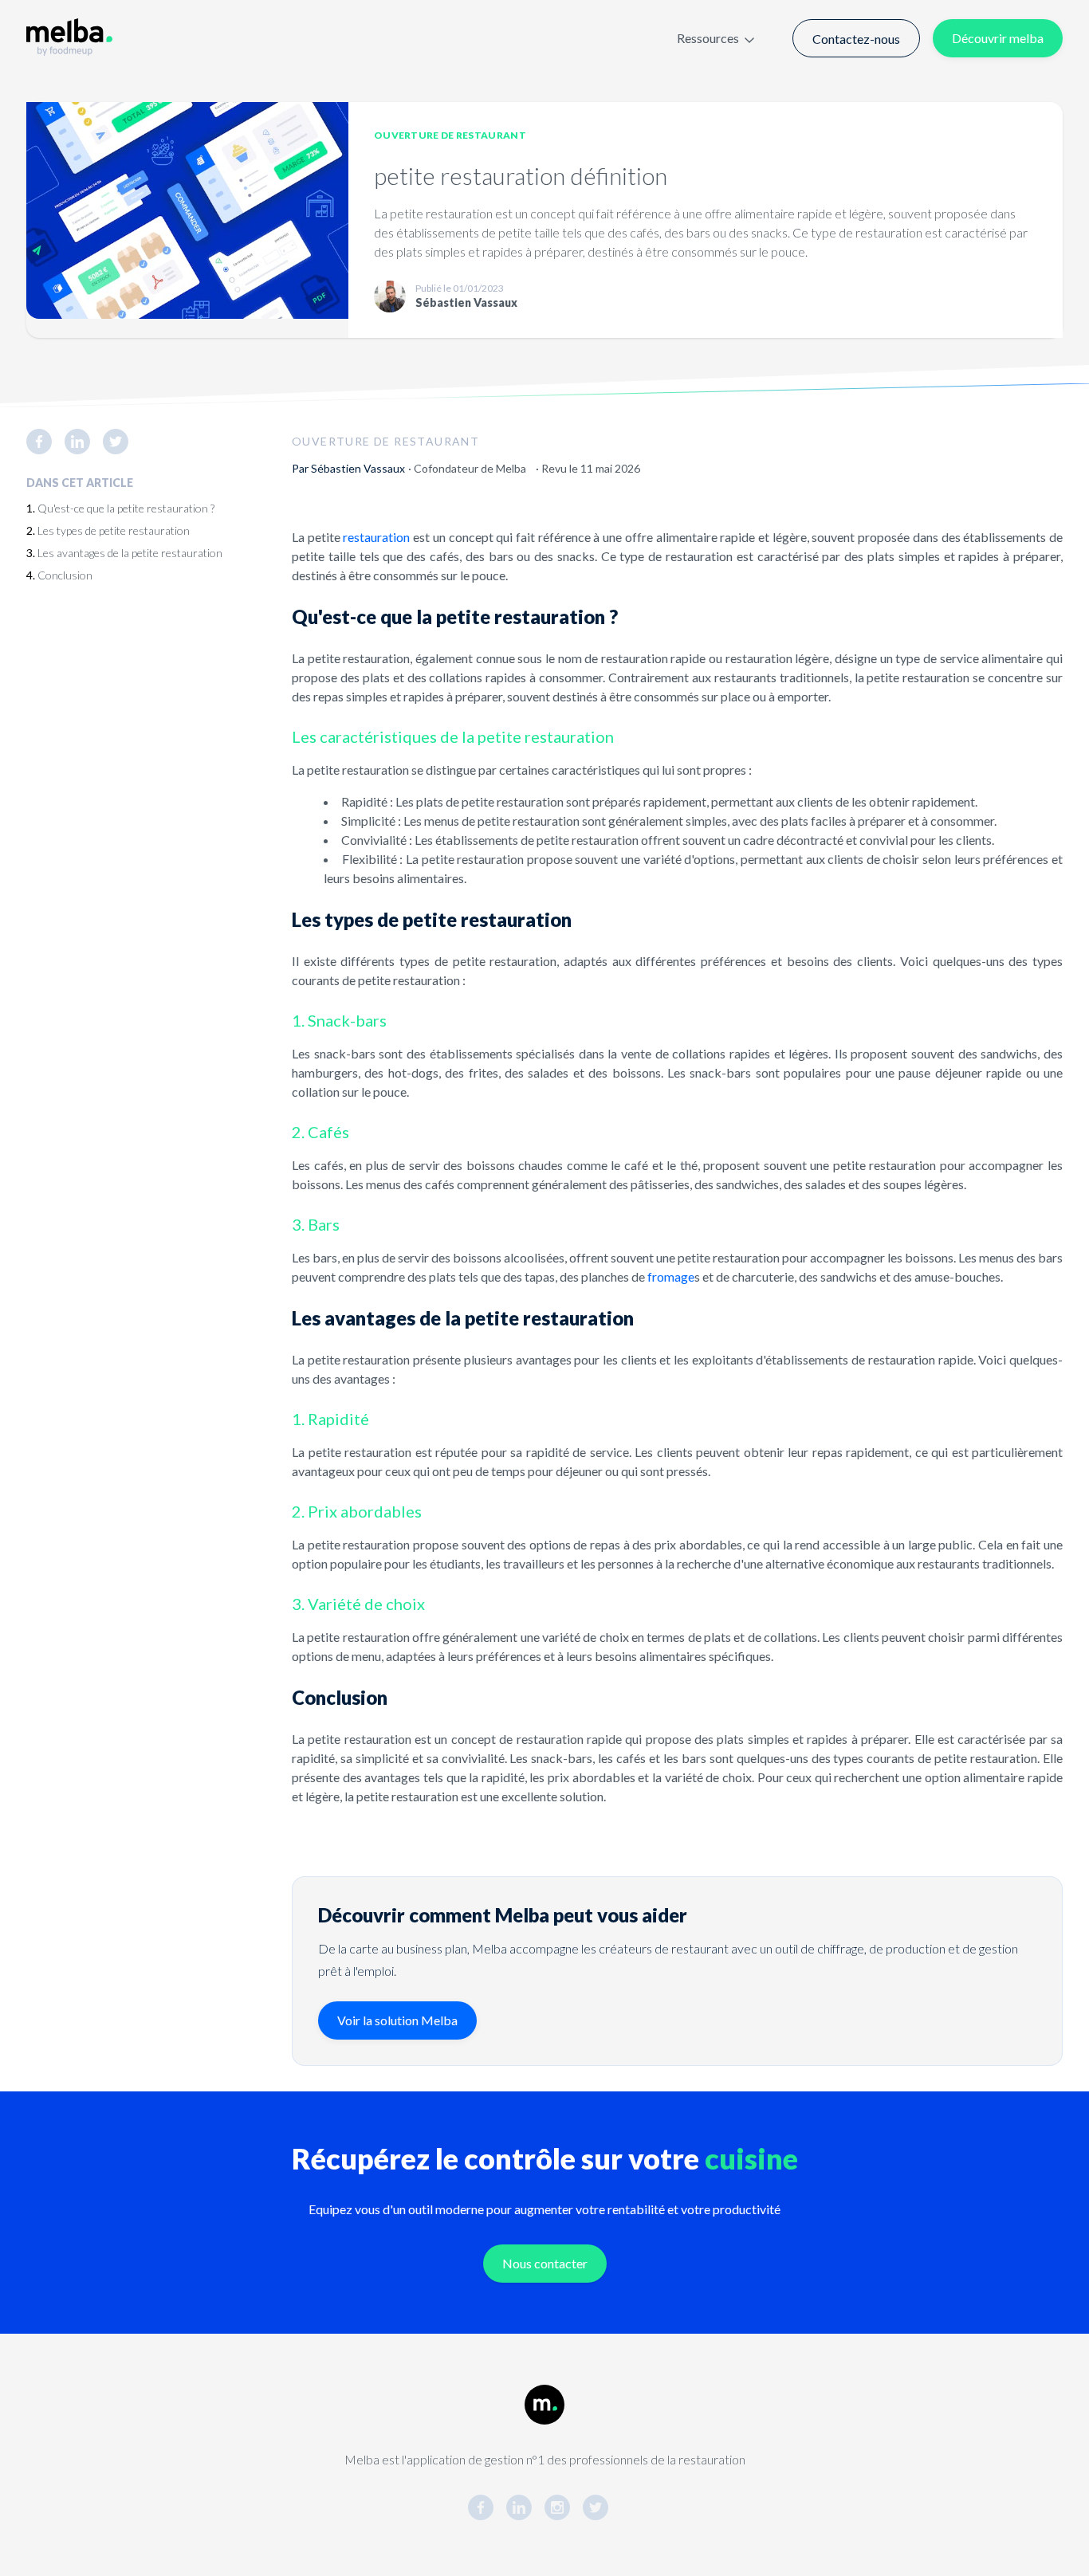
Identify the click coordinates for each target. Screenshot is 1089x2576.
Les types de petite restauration (114, 530)
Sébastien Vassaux (358, 468)
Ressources (708, 38)
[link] (45, 442)
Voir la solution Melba (397, 2020)
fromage (671, 1276)
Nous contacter (545, 2263)
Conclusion (65, 575)
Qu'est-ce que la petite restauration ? (126, 508)
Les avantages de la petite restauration (130, 553)
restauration (376, 537)
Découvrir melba (998, 38)
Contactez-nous (856, 39)
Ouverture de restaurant (450, 135)
